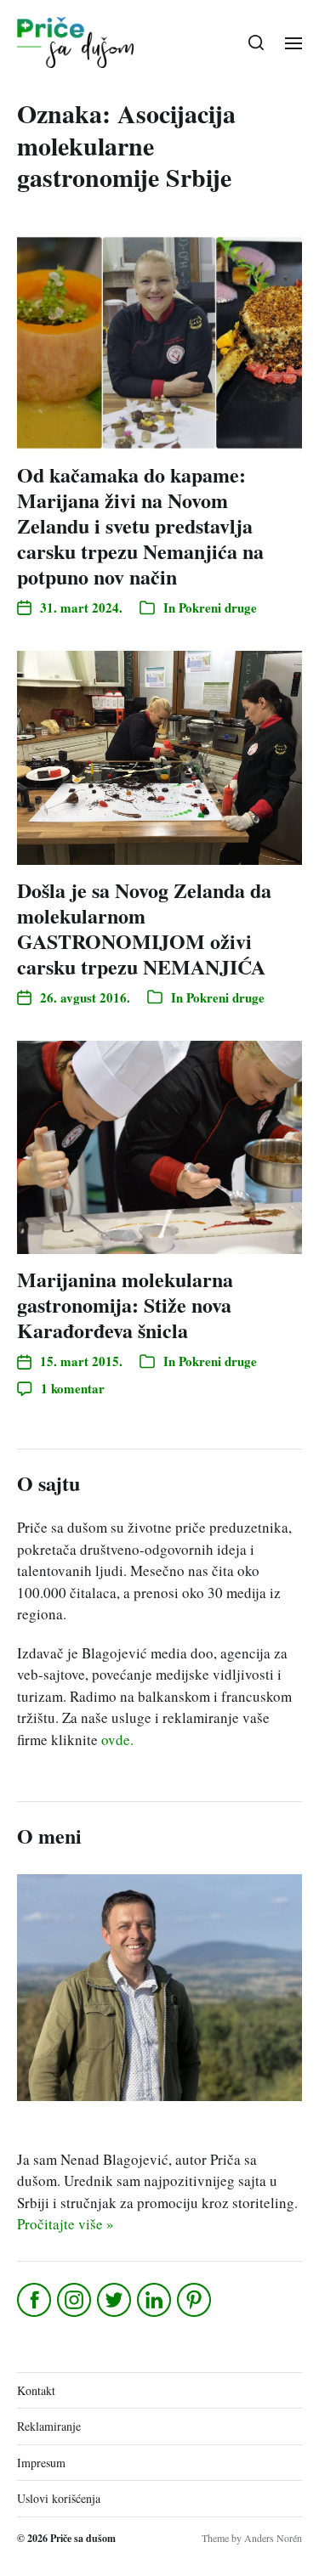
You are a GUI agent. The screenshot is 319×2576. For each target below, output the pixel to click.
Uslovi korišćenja (59, 2498)
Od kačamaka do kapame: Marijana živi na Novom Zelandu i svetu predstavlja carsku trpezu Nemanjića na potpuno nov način (140, 525)
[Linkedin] (155, 2300)
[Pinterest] (195, 2300)
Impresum (41, 2463)
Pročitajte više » (66, 2224)
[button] (256, 42)
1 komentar (73, 1388)
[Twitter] (115, 2300)
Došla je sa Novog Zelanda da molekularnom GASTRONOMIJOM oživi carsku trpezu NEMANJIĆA (144, 928)
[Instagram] (75, 2300)
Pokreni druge (218, 607)
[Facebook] (35, 2300)
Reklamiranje (49, 2426)
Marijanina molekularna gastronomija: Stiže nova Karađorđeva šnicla (125, 1305)
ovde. (117, 1740)
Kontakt (36, 2390)
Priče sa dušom (83, 2538)
